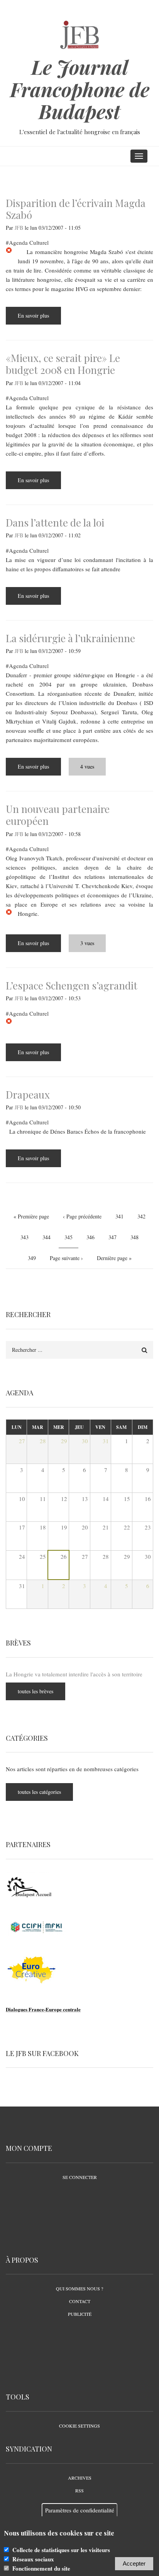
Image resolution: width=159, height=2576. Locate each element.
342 (143, 1216)
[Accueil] (80, 34)
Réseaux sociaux (33, 2559)
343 (26, 1237)
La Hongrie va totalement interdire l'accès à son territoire (74, 1674)
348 (136, 1237)
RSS (79, 2490)
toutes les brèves (36, 1691)
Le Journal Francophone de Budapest (80, 89)
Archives (80, 2478)
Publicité (80, 2314)
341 (121, 1216)
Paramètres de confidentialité (80, 2510)
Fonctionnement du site (41, 2568)
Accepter (134, 2563)
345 (71, 1240)
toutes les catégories (39, 1792)
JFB (19, 228)
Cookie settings (79, 2426)
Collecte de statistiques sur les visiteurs (61, 2550)
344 (48, 1237)
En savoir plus (39, 318)
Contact (80, 2301)
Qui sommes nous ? (79, 2288)
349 (33, 1258)
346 (92, 1237)
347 (114, 1237)
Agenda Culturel (29, 242)
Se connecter (80, 2177)
